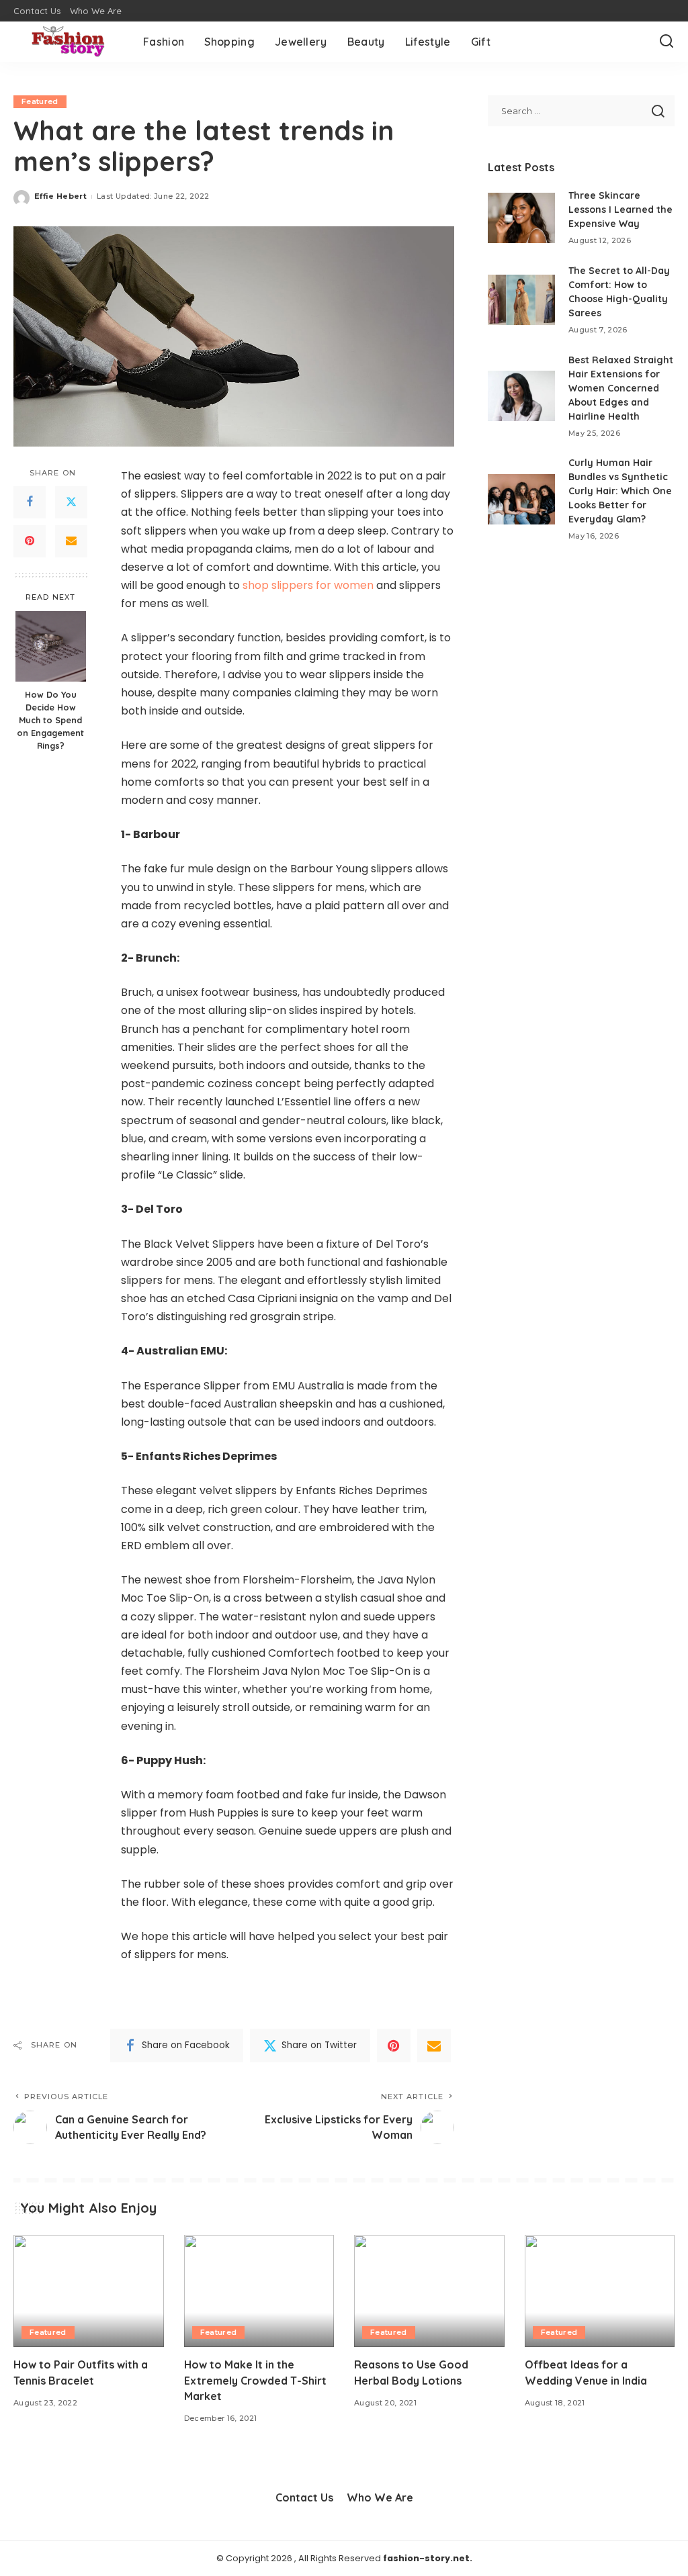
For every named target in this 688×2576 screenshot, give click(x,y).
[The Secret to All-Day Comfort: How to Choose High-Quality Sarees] (521, 300)
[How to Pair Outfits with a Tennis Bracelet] (89, 2291)
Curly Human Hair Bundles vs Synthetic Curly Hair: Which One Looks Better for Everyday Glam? (620, 491)
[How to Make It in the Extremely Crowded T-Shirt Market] (259, 2291)
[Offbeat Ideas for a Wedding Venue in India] (600, 2291)
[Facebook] (30, 502)
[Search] (666, 42)
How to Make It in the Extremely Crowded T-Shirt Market (255, 2380)
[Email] (71, 541)
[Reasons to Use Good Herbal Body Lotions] (429, 2291)
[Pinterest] (30, 541)
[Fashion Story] (68, 42)
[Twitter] (71, 502)
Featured (40, 101)
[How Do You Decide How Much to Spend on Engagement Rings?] (51, 646)
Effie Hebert (60, 196)
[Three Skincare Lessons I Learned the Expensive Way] (521, 218)
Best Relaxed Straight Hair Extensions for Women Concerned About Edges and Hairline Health (621, 388)
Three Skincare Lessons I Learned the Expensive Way (620, 210)
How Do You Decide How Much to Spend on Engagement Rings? (50, 720)
